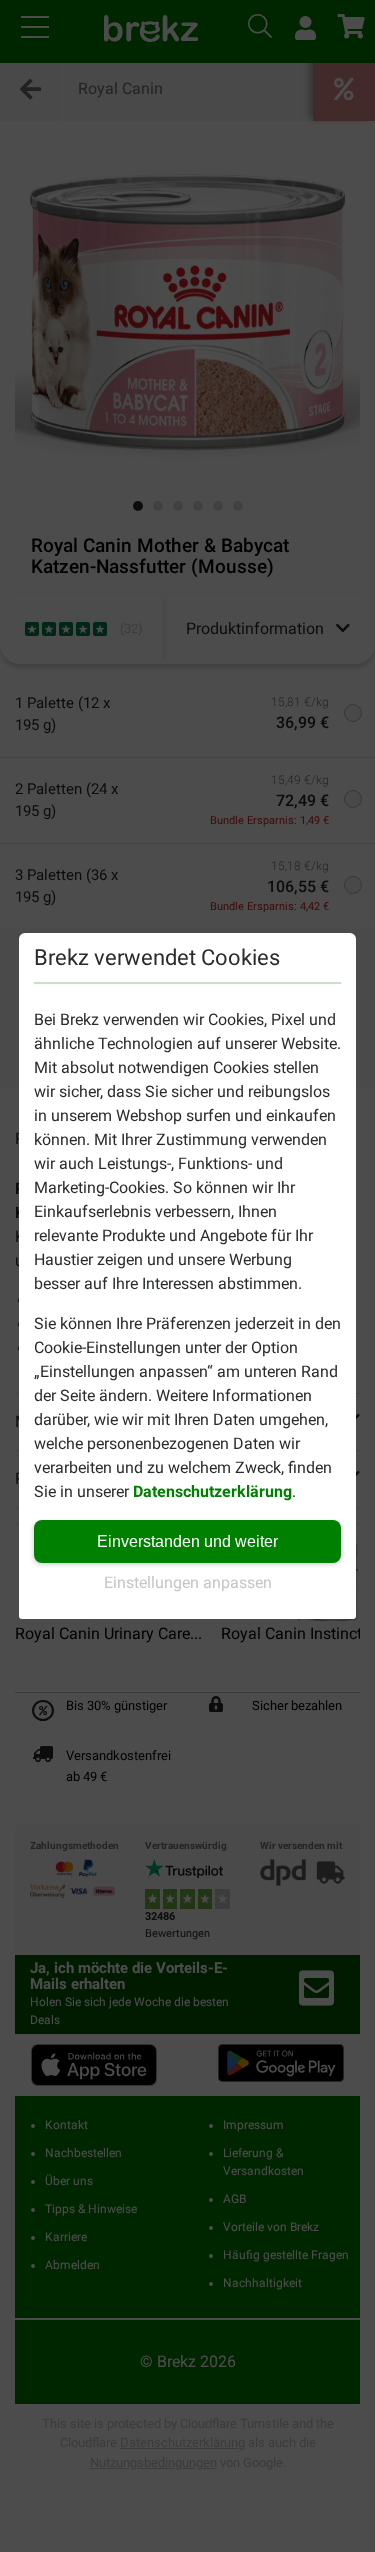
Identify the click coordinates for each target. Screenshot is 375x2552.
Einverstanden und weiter (187, 1541)
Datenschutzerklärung (212, 1491)
